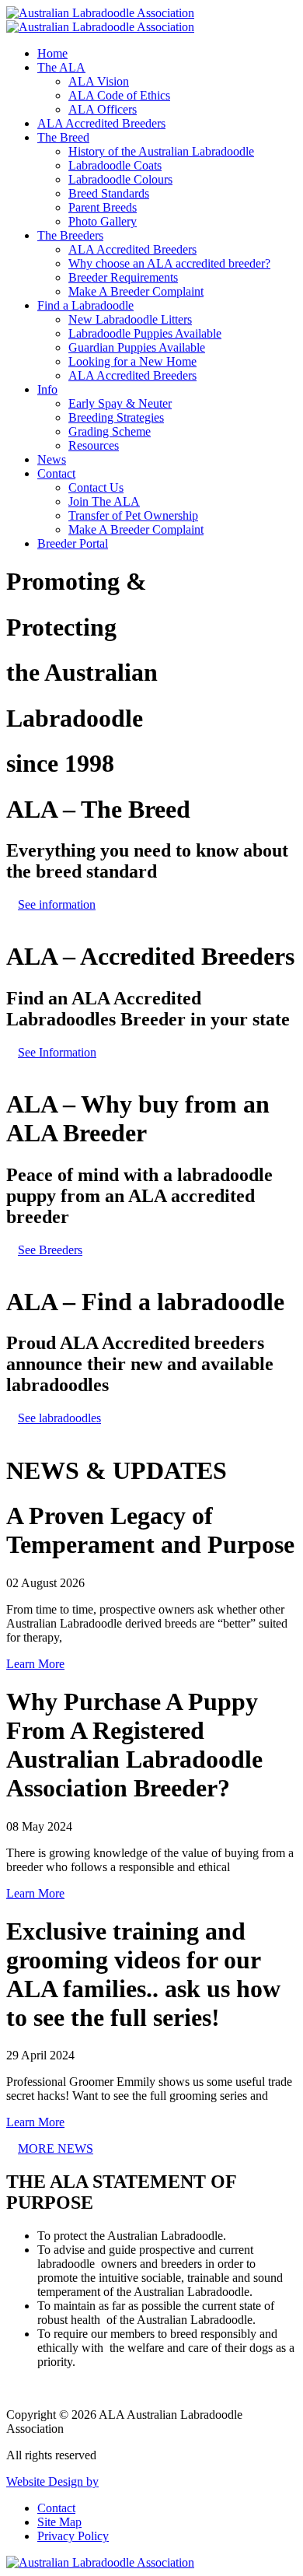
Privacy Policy (73, 2536)
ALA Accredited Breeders (101, 123)
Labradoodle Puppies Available (145, 333)
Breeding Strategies (116, 417)
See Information (57, 1052)
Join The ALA (104, 501)
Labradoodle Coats (115, 165)
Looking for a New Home (132, 361)
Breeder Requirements (123, 277)
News (52, 459)
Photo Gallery (103, 221)
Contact (56, 473)
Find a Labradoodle (85, 305)
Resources (94, 445)
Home (52, 53)
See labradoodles (59, 1418)
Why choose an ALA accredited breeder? (169, 263)
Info (47, 389)
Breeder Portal (73, 543)
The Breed (63, 137)
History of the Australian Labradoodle (161, 151)
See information (57, 904)
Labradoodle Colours (120, 179)
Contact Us (96, 487)
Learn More (35, 1664)
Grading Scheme (110, 431)
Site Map (59, 2522)
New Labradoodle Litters (130, 319)
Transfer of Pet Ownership (133, 515)
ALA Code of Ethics (119, 95)
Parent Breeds (103, 207)
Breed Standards (109, 193)
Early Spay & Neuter (120, 403)
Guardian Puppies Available (137, 347)
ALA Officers (103, 109)
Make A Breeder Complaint (136, 291)
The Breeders (70, 235)
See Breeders (50, 1250)
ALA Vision (99, 81)
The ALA (61, 67)
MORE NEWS (56, 2148)
